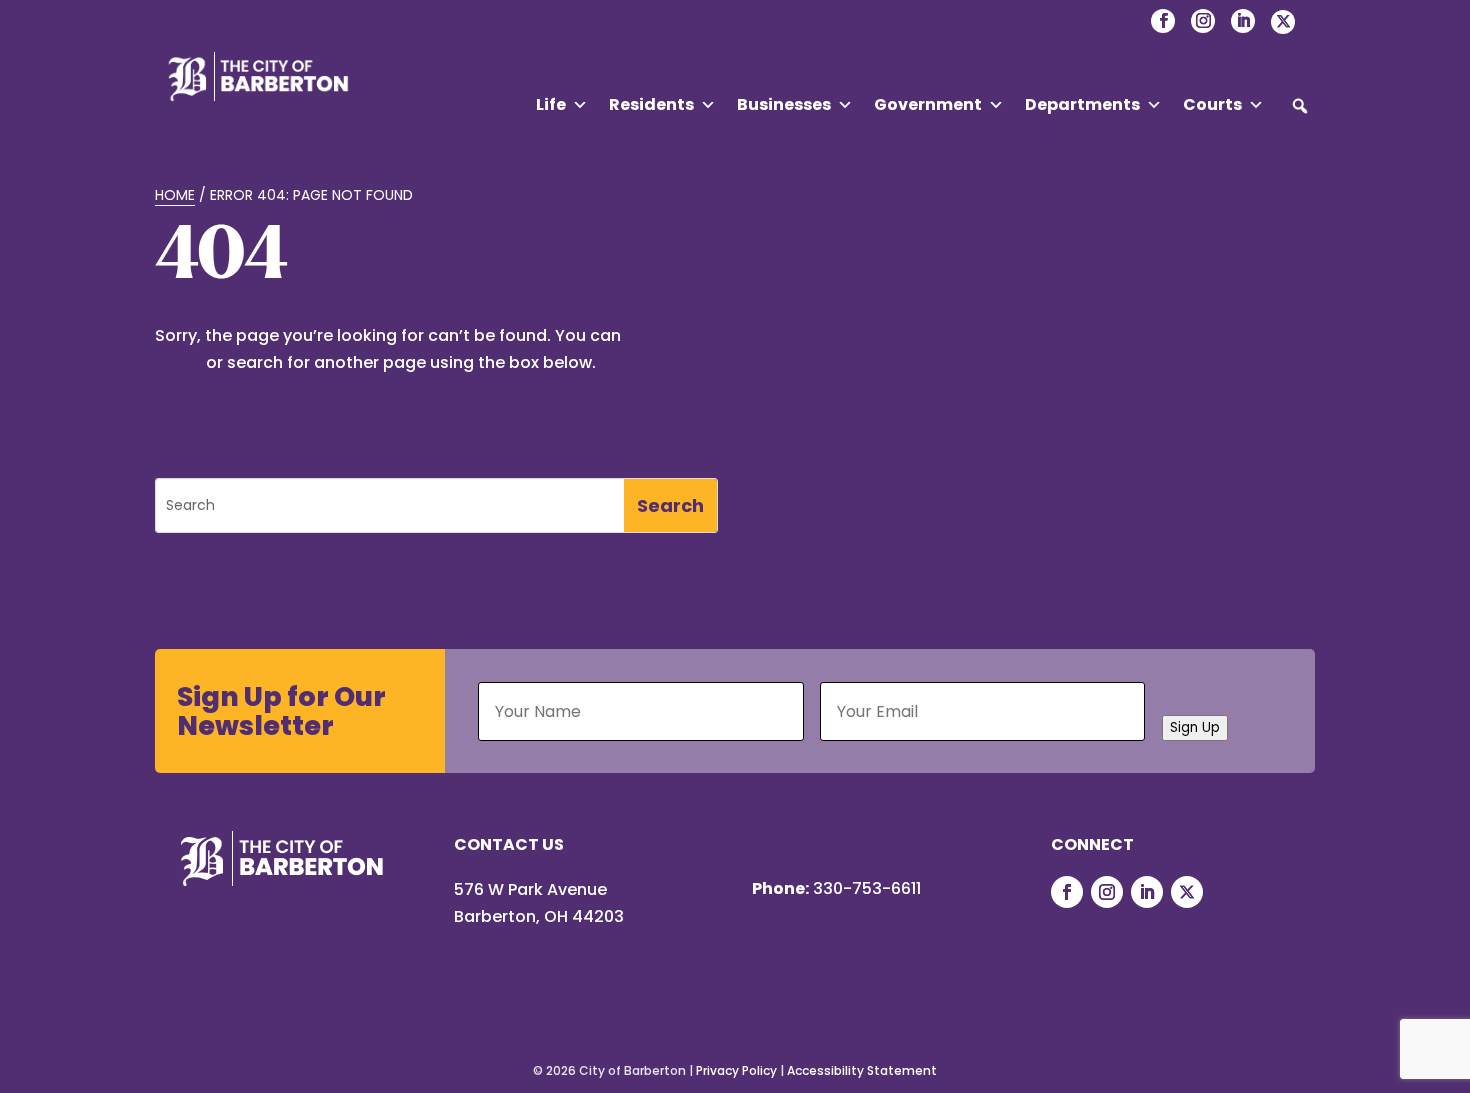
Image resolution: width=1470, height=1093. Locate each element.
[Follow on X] (1187, 892)
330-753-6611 (867, 888)
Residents (651, 104)
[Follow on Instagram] (1107, 892)
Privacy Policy (736, 1070)
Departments (1082, 104)
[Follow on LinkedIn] (1147, 892)
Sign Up (1195, 727)
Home (175, 195)
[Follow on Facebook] (1067, 892)
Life (551, 104)
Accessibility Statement (862, 1070)
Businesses (784, 104)
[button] (1300, 106)
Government (928, 104)
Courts (1212, 104)
